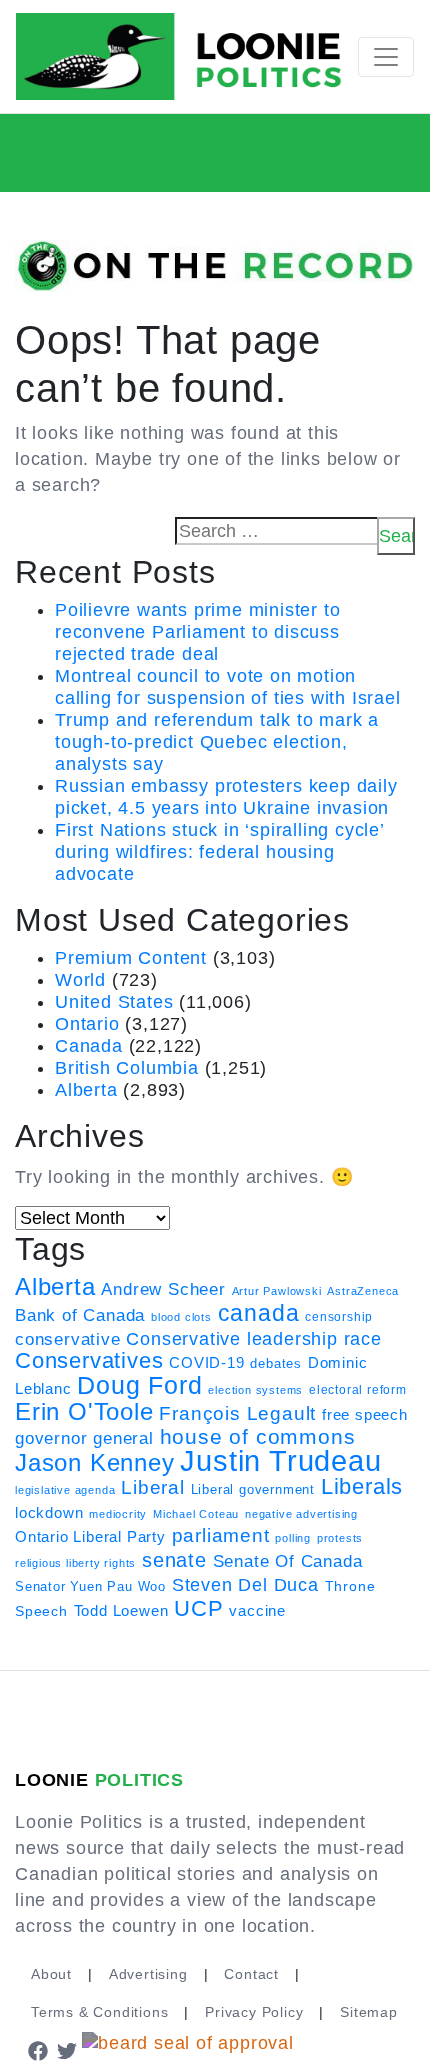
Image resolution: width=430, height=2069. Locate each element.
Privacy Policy (254, 2012)
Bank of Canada (80, 1315)
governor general (84, 1438)
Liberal (153, 1487)
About (51, 1974)
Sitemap (369, 2012)
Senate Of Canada (288, 1561)
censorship (339, 1317)
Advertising (148, 1974)
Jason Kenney (95, 1463)
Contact (251, 1974)
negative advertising (301, 1514)
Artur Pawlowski (277, 1291)
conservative (68, 1339)
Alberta (86, 1090)
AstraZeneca (363, 1291)
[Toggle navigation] (386, 57)
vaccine (257, 1610)
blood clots (181, 1317)
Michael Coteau (196, 1514)
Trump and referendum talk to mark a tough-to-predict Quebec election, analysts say (217, 742)
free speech (365, 1415)
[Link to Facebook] (38, 2050)
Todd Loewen (121, 1611)
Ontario (87, 1024)
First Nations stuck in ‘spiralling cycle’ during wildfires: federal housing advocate (219, 852)
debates (276, 1363)
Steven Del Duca (245, 1585)
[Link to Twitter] (68, 2050)
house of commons (258, 1436)
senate (174, 1560)
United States (114, 1002)
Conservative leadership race (253, 1339)
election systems (255, 1390)
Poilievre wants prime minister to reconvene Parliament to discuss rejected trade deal (197, 632)
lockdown (49, 1513)
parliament (221, 1535)
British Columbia (127, 1068)
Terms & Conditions (99, 2012)
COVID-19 (206, 1363)
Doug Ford (139, 1385)
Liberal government (253, 1489)
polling (293, 1538)
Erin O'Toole (84, 1412)
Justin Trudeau (280, 1460)
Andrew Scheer (163, 1289)
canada (259, 1313)
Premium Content (131, 958)
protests (340, 1538)
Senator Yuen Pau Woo (90, 1586)
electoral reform (358, 1390)
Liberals (362, 1486)
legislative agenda (65, 1490)
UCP (198, 1608)
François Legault (237, 1413)
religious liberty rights (75, 1563)
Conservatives (89, 1360)
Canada (89, 1046)
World (80, 980)
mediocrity (118, 1514)
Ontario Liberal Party (90, 1536)
